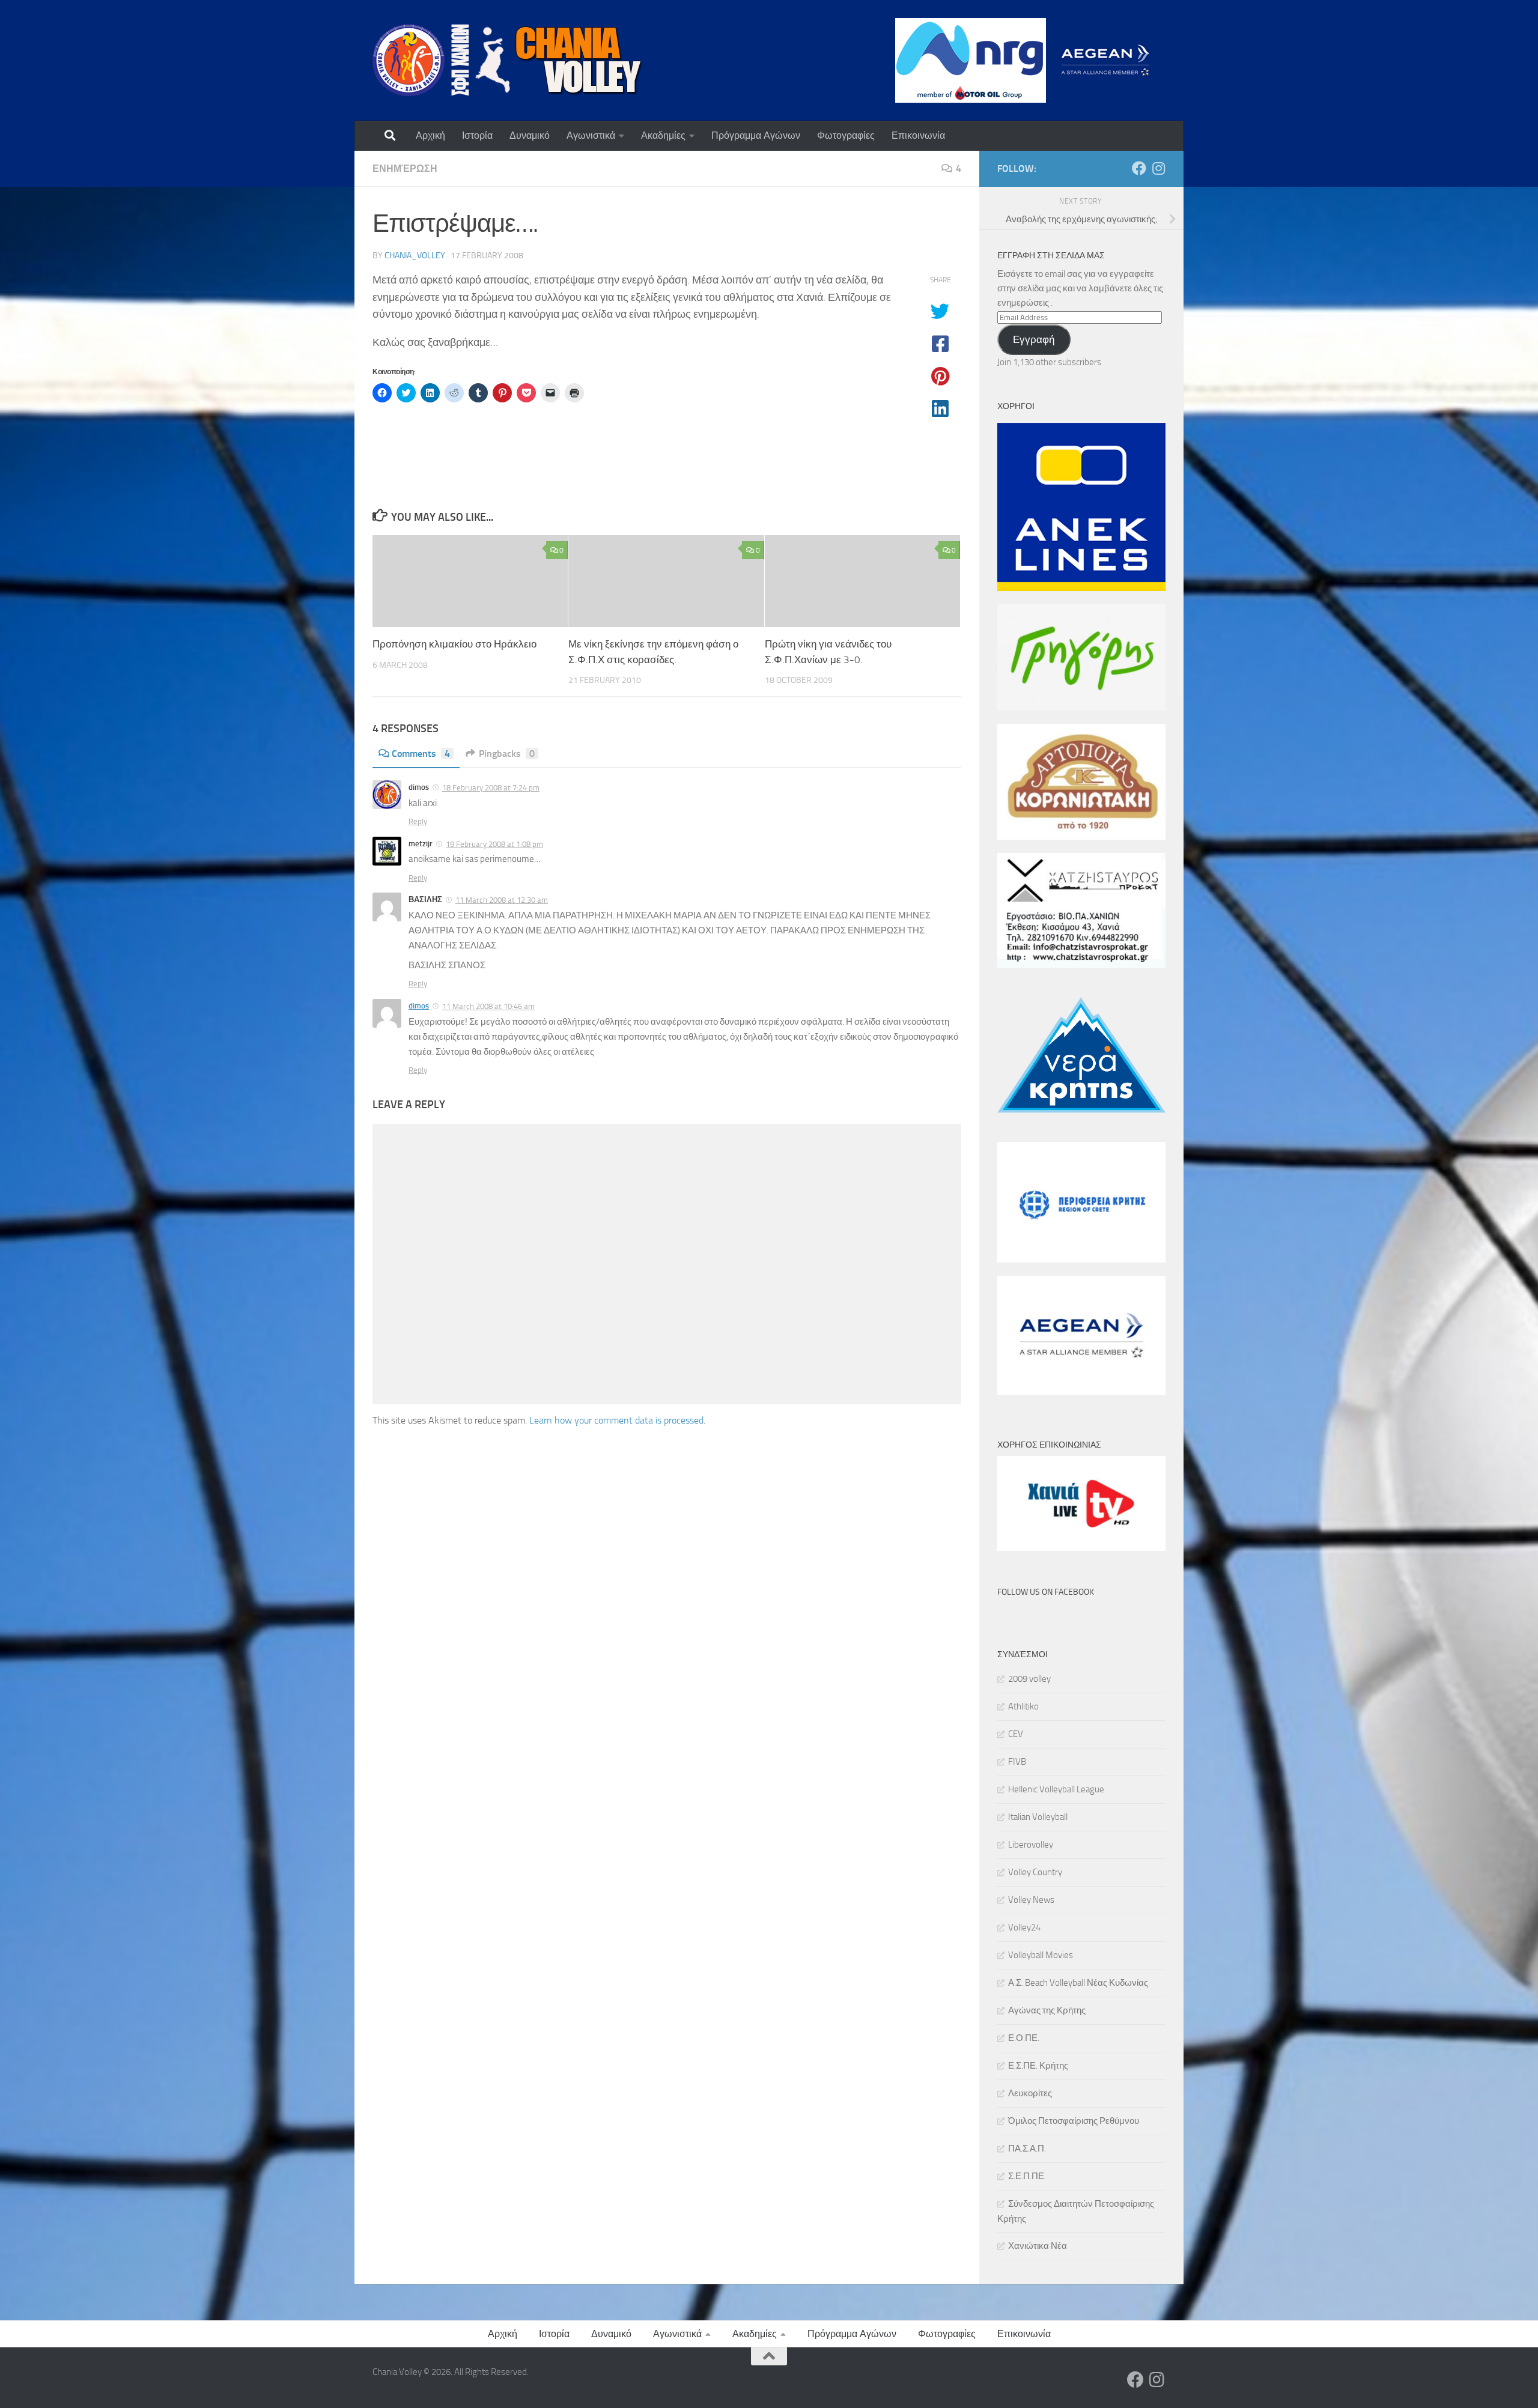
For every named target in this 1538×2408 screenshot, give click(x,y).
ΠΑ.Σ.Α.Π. (1027, 2149)
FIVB (1017, 1762)
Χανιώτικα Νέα (1038, 2246)
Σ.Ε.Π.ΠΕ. (1027, 2176)
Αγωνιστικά (591, 135)
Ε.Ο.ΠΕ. (1024, 2038)
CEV (1016, 1734)
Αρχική (430, 135)
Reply (418, 821)
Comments (421, 754)
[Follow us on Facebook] (1139, 168)
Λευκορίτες (1030, 2093)
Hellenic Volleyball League (1056, 1789)
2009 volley (1029, 1679)
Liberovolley (1031, 1845)
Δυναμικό (530, 135)
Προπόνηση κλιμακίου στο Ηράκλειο (454, 644)
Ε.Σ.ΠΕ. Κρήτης (1038, 2066)
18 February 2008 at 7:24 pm (491, 788)
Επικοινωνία (918, 135)
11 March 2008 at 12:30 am (502, 900)
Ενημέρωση (405, 168)
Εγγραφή (1034, 339)
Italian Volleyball (1038, 1817)
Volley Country (1035, 1872)
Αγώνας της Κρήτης (1047, 2010)
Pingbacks (507, 754)
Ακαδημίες (663, 135)
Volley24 (1024, 1927)
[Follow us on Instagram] (1158, 168)
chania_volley (415, 256)
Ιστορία (477, 135)
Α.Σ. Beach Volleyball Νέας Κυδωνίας (1078, 1983)
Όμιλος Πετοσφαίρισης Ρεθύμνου (1074, 2121)
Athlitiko (1023, 1706)
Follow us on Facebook (1046, 1592)
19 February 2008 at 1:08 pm (494, 844)
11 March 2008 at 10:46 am (488, 1006)
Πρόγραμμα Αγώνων (756, 135)
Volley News (1031, 1900)
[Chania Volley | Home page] (508, 60)
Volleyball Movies (1041, 1955)
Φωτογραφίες (846, 135)
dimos (419, 1006)
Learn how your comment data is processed (616, 1420)
